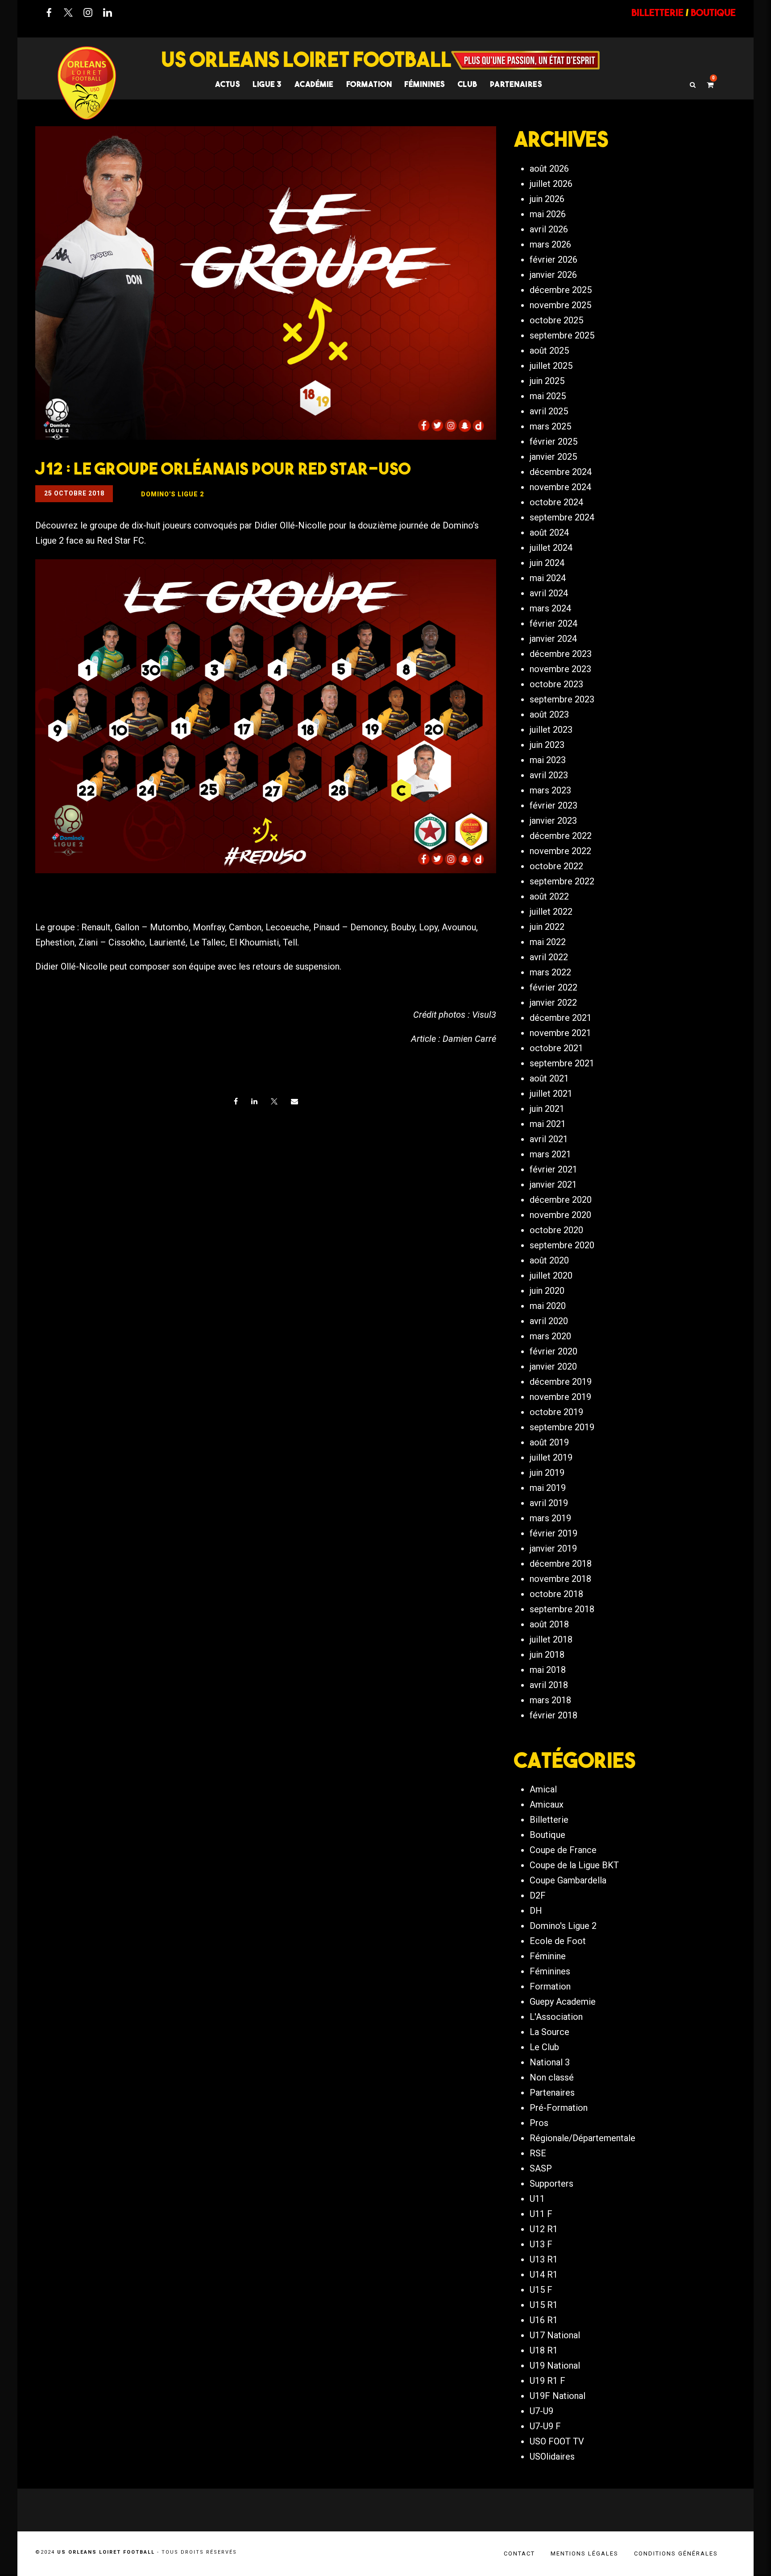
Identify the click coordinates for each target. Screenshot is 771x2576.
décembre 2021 (561, 1018)
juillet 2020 (551, 1276)
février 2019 (553, 1533)
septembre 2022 (562, 881)
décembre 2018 (561, 1564)
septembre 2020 (562, 1245)
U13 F (541, 2244)
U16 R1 (544, 2320)
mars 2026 (550, 244)
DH (536, 1911)
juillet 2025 (551, 366)
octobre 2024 (556, 502)
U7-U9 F (545, 2426)
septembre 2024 (562, 517)
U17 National (555, 2335)
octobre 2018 (556, 1594)
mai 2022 (548, 942)
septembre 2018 (562, 1609)
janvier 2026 (553, 275)
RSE (538, 2153)
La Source (549, 2032)
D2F (538, 1895)
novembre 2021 (560, 1033)
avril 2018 (549, 1685)
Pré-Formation (559, 2108)
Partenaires (552, 2093)
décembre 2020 (561, 1200)
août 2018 (549, 1624)
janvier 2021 (553, 1185)
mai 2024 (548, 578)
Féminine (548, 1956)
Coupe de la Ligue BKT (574, 1865)
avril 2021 (549, 1139)
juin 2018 (547, 1655)
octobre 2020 (556, 1230)
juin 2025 (547, 381)
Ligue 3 (267, 84)
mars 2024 (550, 608)
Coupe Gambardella (568, 1880)
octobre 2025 (556, 320)
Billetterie (549, 1820)
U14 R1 (544, 2275)
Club (468, 84)
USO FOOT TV (557, 2441)
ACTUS (228, 84)
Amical (543, 1789)
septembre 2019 (562, 1427)
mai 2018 (548, 1670)
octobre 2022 (556, 866)
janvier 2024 (553, 639)
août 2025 (549, 351)
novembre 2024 (560, 487)
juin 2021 (547, 1109)
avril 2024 (549, 593)
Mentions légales (584, 2553)
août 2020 (549, 1260)
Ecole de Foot (558, 1941)
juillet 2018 (551, 1639)
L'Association (556, 2017)
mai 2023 (548, 760)
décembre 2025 (561, 290)
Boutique (547, 1835)
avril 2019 (549, 1503)
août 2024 (549, 533)
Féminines (425, 84)
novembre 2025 (560, 305)
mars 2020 (550, 1336)
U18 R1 (544, 2350)
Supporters (551, 2184)
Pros (539, 2123)
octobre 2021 (556, 1048)
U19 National (555, 2365)
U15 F (541, 2290)
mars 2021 (550, 1154)
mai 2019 (548, 1488)
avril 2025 (549, 411)
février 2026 (553, 260)
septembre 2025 (562, 335)
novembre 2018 (560, 1579)
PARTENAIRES (516, 84)
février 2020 (553, 1351)
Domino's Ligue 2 (563, 1926)
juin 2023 (547, 745)
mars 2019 (550, 1518)
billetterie (657, 12)
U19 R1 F (547, 2381)
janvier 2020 (553, 1366)
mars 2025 (550, 426)
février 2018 (553, 1715)
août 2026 (549, 169)
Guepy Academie (563, 2002)
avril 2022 (549, 957)
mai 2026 (548, 214)
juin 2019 (547, 1473)
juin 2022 (547, 927)
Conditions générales (676, 2553)
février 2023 (553, 805)
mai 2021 (548, 1124)
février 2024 (553, 623)
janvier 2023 (553, 821)
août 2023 (549, 714)
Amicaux (547, 1804)
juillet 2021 (551, 1094)
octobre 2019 (556, 1412)
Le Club (544, 2047)
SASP (541, 2168)
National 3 (550, 2062)
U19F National (558, 2396)
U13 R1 (544, 2259)
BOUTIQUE (713, 12)
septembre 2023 (562, 699)
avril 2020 (549, 1321)
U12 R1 (544, 2229)
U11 (537, 2199)
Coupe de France (563, 1850)
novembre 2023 (560, 669)
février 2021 (553, 1169)
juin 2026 (547, 199)
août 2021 (549, 1078)
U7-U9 (541, 2411)
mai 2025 (548, 396)
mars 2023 (550, 790)
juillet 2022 (551, 912)
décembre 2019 (561, 1382)
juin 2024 (547, 563)
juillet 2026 (551, 184)
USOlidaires (552, 2456)
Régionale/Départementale (582, 2138)
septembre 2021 (562, 1063)
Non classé (552, 2077)
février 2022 (553, 987)
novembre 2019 (560, 1397)
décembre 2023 (561, 654)
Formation (550, 1986)
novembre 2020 (560, 1215)
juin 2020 (547, 1291)
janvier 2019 (553, 1548)
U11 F (541, 2214)
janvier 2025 (553, 457)
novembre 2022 (560, 851)
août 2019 (549, 1442)
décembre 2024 (561, 472)
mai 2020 (548, 1306)
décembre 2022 (561, 836)
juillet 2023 (551, 730)
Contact (519, 2553)
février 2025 (553, 442)
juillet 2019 (551, 1457)
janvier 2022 (553, 1003)
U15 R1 (544, 2305)
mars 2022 (550, 972)
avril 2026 (549, 229)
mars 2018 (550, 1700)
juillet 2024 (551, 548)
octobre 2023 (556, 684)
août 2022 (549, 896)
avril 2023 (549, 775)
